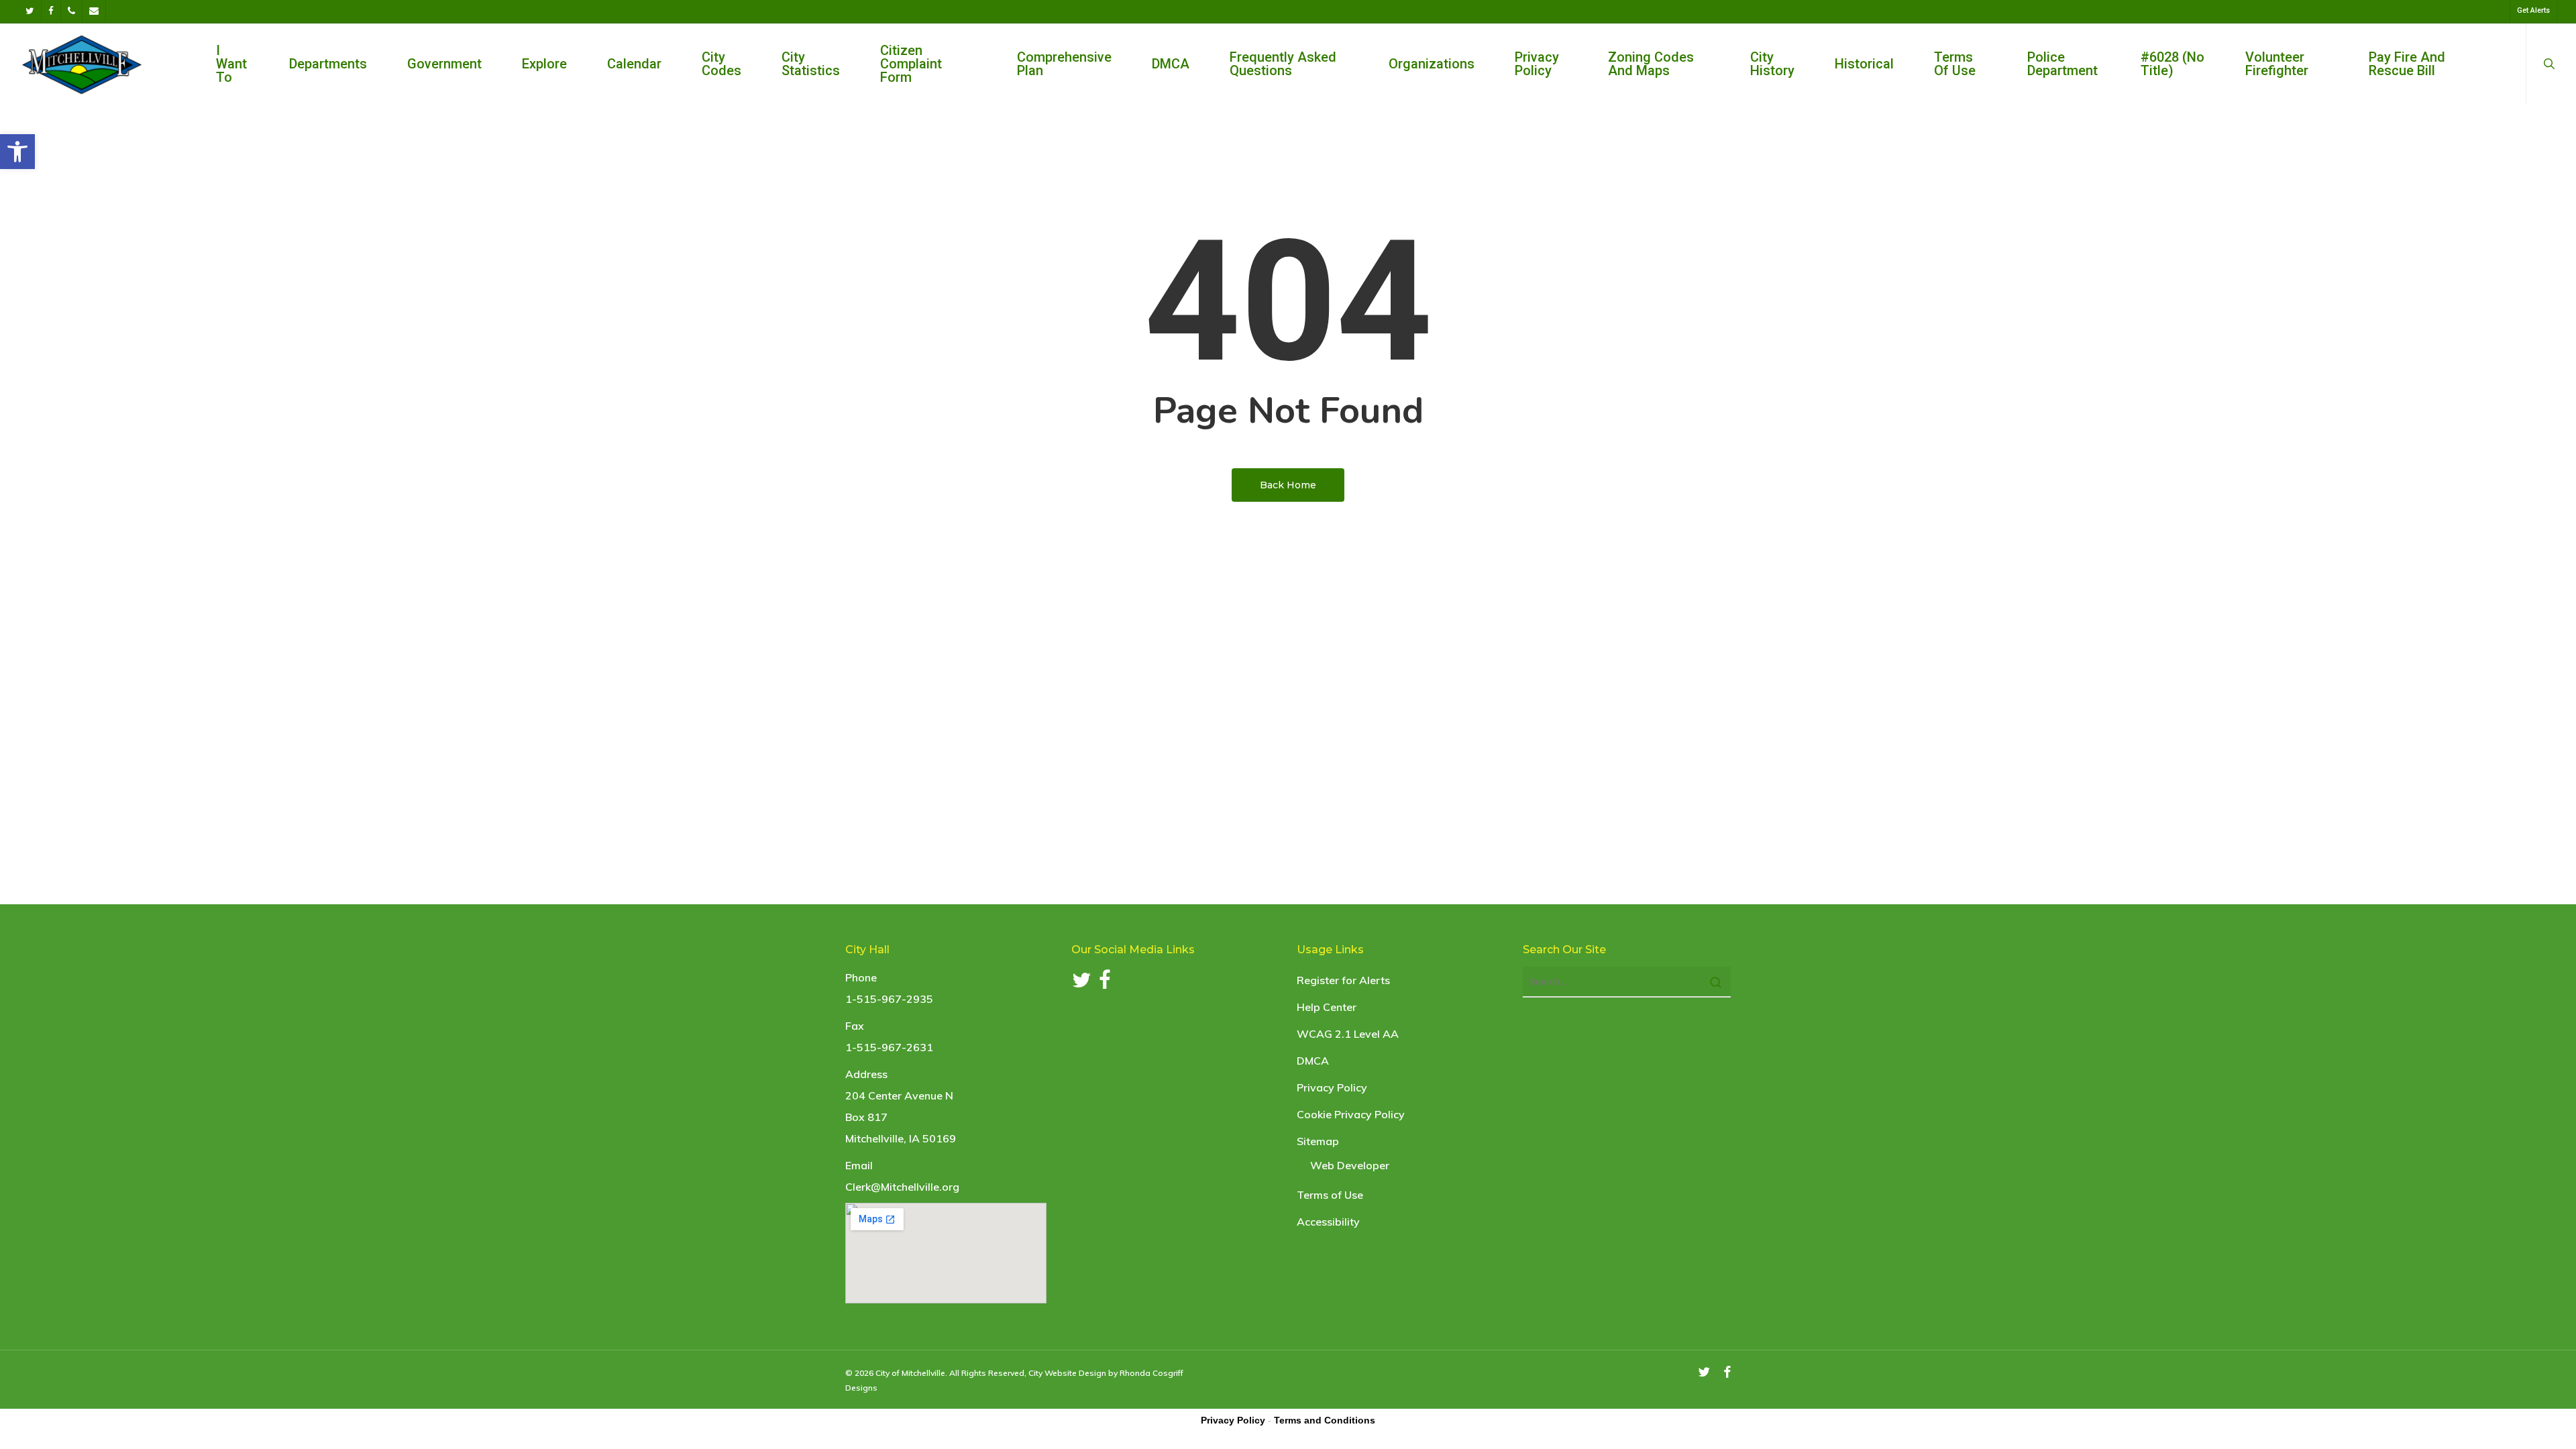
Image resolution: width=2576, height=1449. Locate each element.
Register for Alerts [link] (1343, 980)
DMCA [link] (1313, 1061)
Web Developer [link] (1350, 1165)
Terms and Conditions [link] (1325, 1420)
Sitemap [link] (1318, 1141)
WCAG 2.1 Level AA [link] (1348, 1034)
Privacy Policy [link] (1332, 1087)
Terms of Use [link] (1330, 1195)
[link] (17, 152)
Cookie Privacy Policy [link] (1351, 1114)
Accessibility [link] (1328, 1222)
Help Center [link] (1327, 1007)
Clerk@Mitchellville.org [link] (902, 1187)
